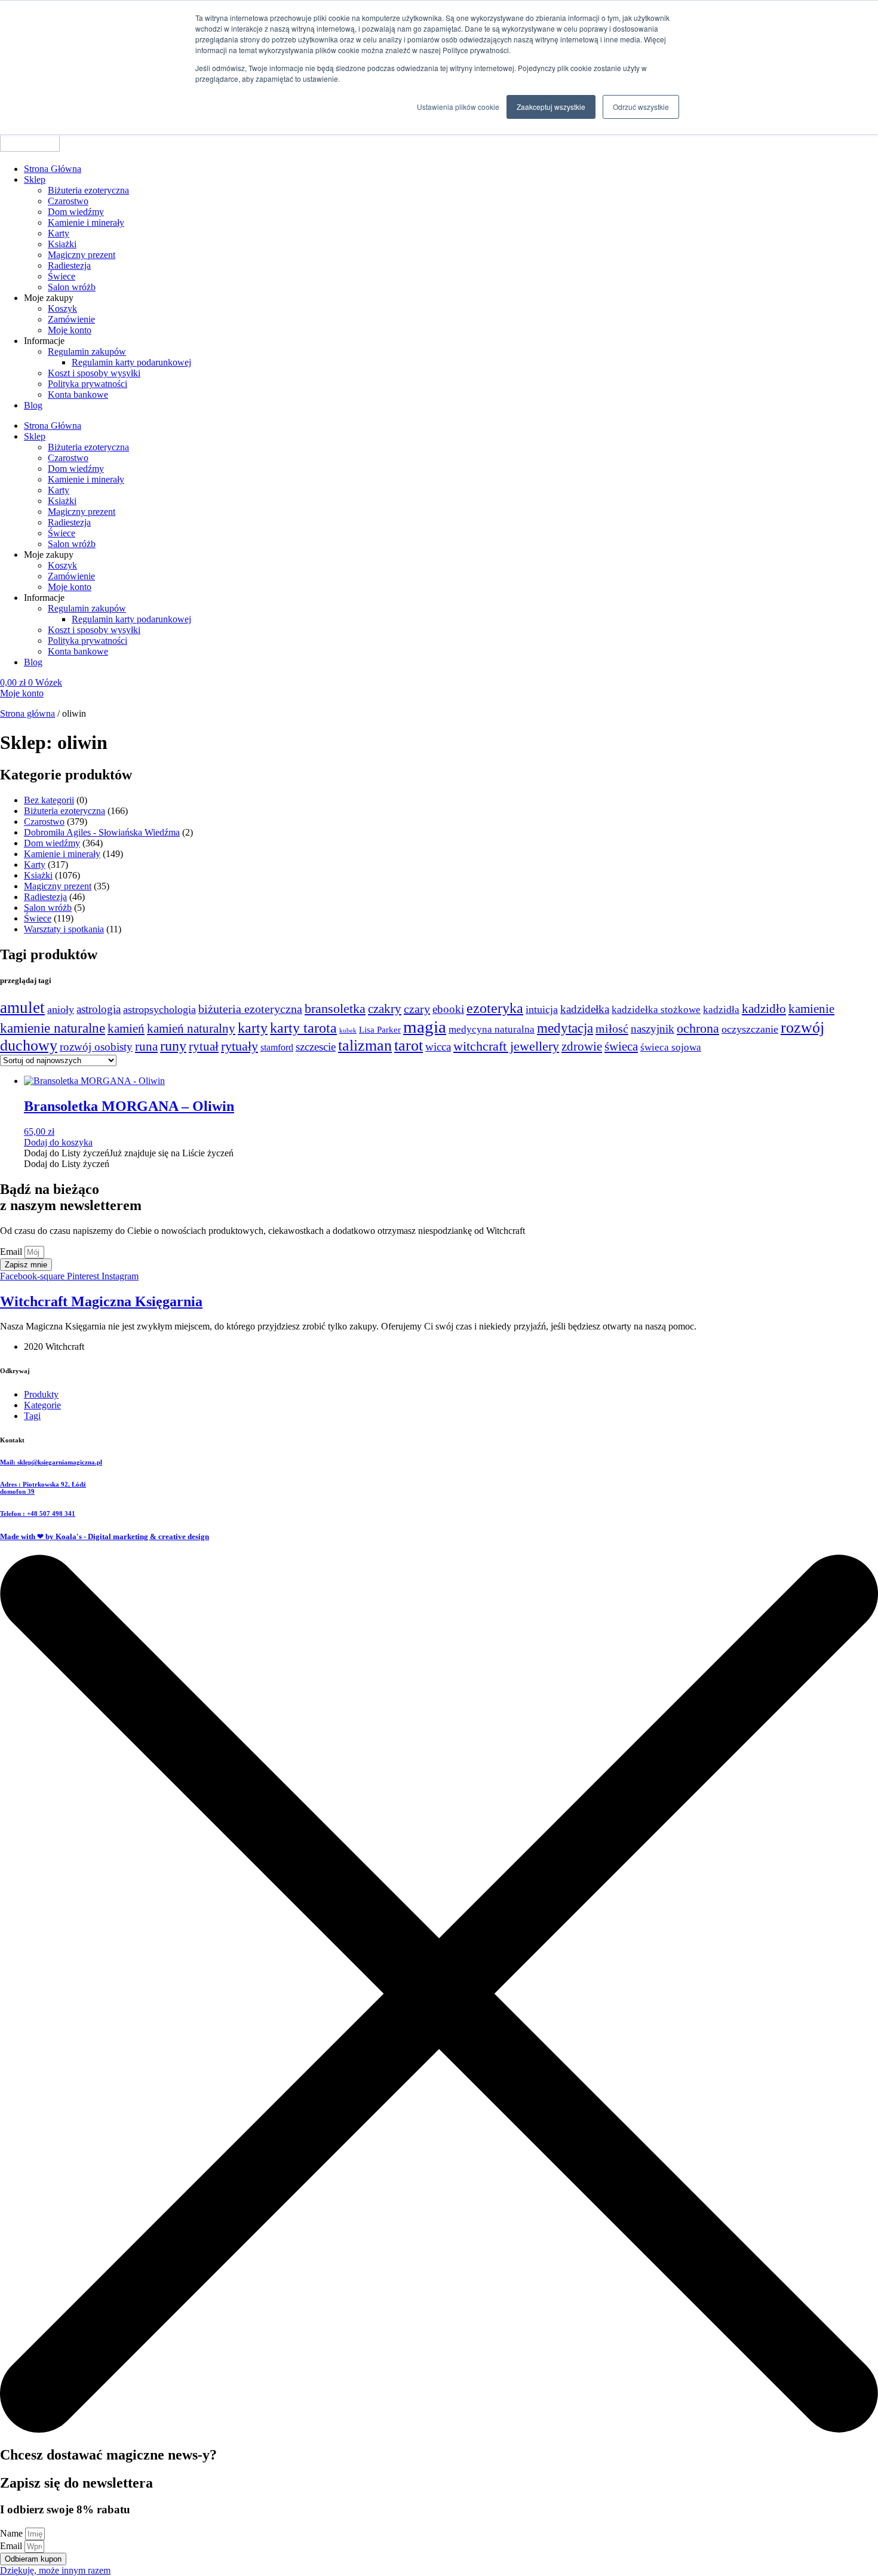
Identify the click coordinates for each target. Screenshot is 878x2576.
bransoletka (335, 1009)
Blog (33, 405)
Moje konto (70, 330)
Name (13, 2533)
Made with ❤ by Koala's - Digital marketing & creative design (105, 1536)
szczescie (316, 1047)
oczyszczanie (750, 1029)
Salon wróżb (72, 287)
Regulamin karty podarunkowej (131, 362)
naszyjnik (653, 1029)
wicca (438, 1047)
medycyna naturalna (492, 1029)
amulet (22, 1008)
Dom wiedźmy (76, 212)
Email (12, 1252)
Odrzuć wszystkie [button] (641, 107)
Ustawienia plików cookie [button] (458, 107)
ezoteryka (495, 1008)
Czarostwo (68, 201)
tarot (409, 1046)
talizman (365, 1046)
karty (253, 1028)
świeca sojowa (671, 1047)
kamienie (811, 1009)
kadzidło (764, 1009)
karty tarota (303, 1028)
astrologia (99, 1009)
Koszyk (62, 308)
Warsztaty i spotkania (64, 929)
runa (146, 1046)
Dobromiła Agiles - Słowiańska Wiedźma (102, 832)
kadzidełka (585, 1009)
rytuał (204, 1046)
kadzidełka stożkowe (656, 1010)
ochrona (698, 1028)
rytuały (240, 1046)
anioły (61, 1009)
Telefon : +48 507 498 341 (38, 1513)
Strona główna (27, 713)
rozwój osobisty (96, 1047)
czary (417, 1009)
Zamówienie (71, 319)
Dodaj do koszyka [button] (58, 1142)
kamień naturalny (191, 1028)
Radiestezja (69, 265)
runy (173, 1046)
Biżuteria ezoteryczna (88, 190)
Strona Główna (53, 169)
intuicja (542, 1009)
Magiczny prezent (82, 255)
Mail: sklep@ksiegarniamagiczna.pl (51, 1462)
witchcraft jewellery (506, 1046)
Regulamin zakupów (87, 351)
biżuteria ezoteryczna (250, 1009)
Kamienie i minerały (86, 222)
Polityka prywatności (88, 384)
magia (425, 1027)
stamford (277, 1048)
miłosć (612, 1028)
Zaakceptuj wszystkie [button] (551, 107)
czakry (385, 1009)
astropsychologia (159, 1009)
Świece (62, 276)
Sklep (35, 179)
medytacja (565, 1028)
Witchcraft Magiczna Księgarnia (101, 1301)
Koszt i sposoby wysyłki (94, 373)
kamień (126, 1028)
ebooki (448, 1009)
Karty (59, 233)
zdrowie (582, 1046)
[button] (129, 1153)
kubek (348, 1031)
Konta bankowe (78, 394)
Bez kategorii (49, 800)
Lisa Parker (380, 1030)
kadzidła (721, 1010)
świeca (621, 1046)
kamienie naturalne (53, 1028)
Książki (62, 244)
